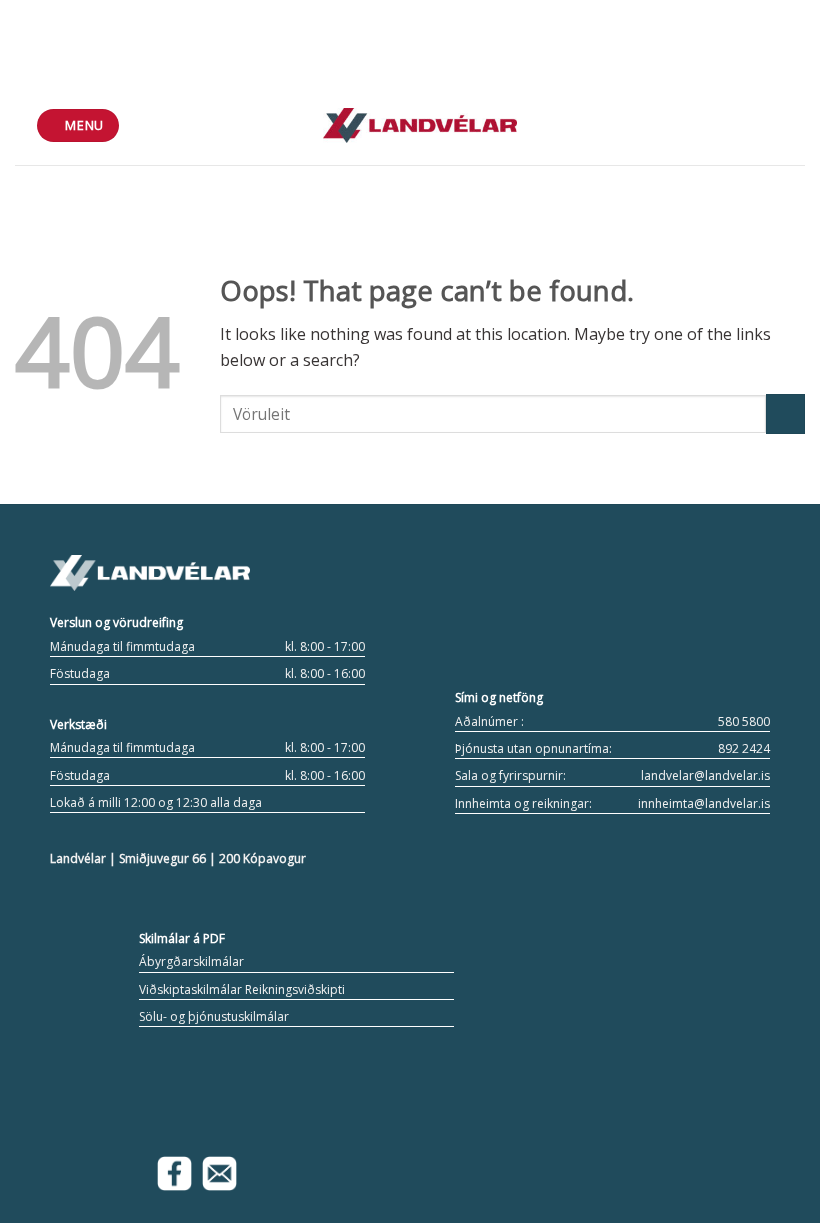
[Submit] (785, 413)
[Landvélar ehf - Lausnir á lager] (420, 125)
